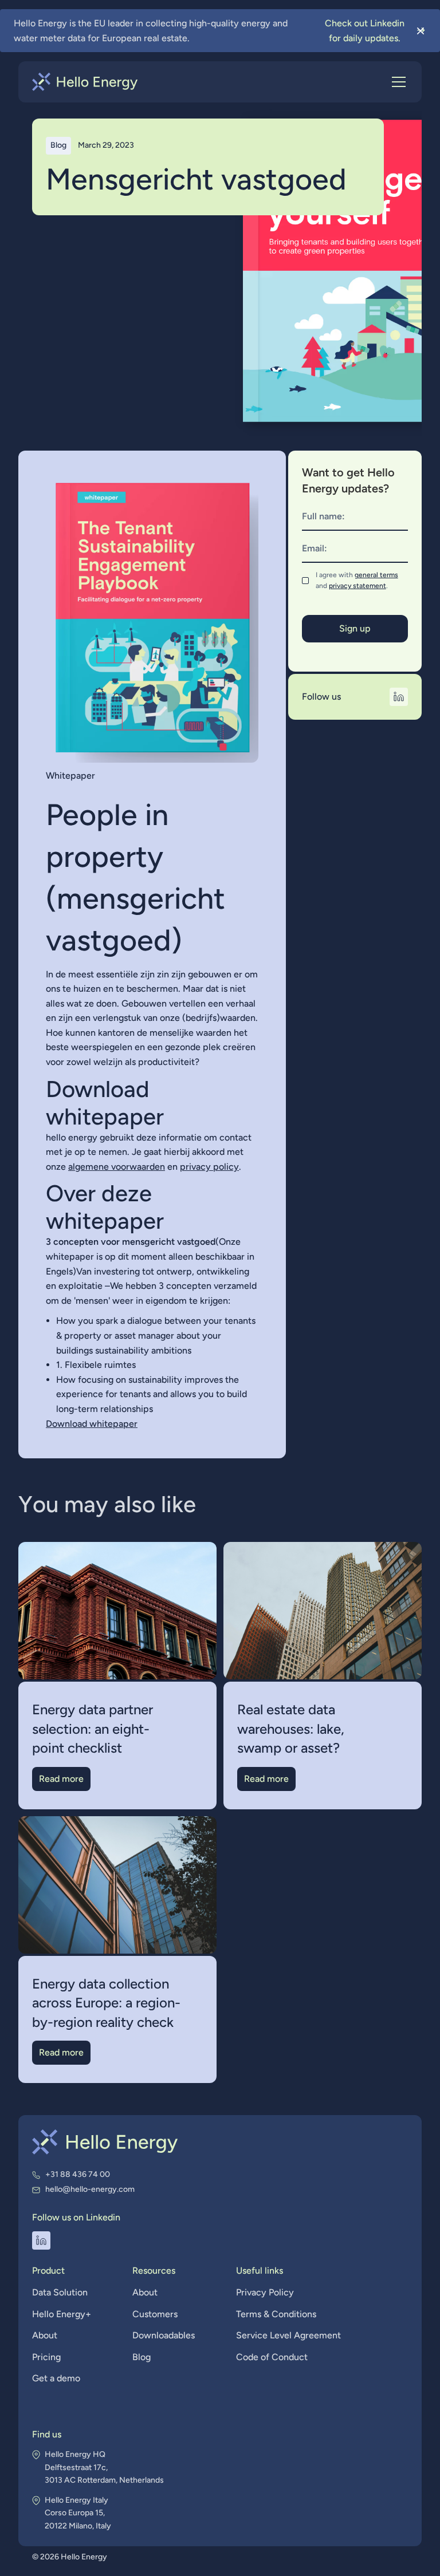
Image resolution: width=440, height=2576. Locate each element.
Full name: (323, 516)
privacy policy (209, 1167)
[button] (396, 82)
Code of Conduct (272, 2357)
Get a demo (56, 2378)
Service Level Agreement (288, 2335)
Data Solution (60, 2292)
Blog (142, 2357)
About (45, 2335)
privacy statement (357, 586)
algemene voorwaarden (117, 1167)
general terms (376, 575)
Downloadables (164, 2335)
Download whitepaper (92, 1424)
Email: (315, 548)
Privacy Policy (265, 2292)
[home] (85, 82)
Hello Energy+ (62, 2314)
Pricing (46, 2357)
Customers (155, 2314)
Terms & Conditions (276, 2314)
